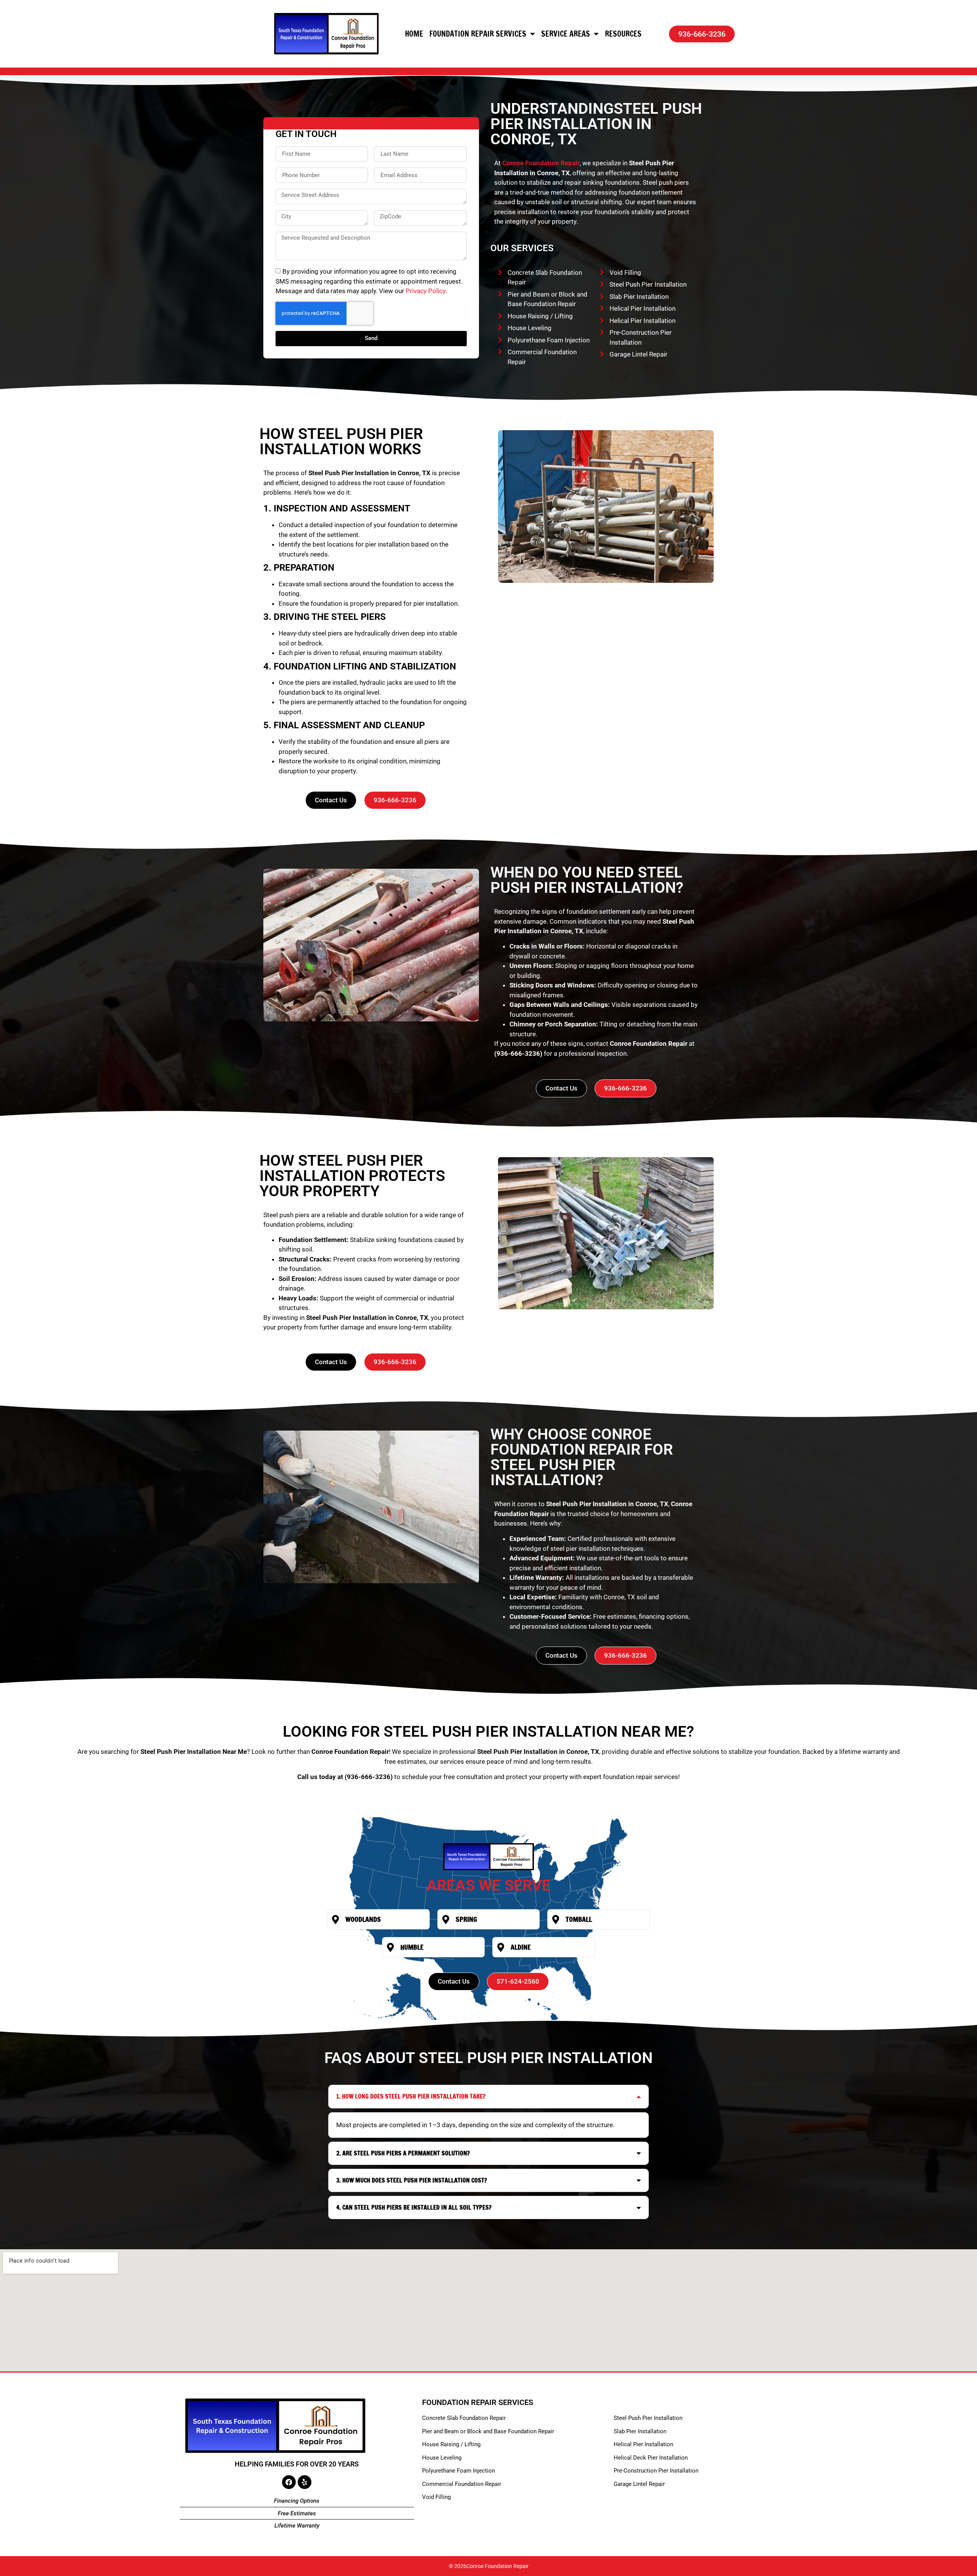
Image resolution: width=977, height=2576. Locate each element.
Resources (623, 34)
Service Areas (566, 34)
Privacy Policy (426, 291)
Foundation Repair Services (478, 34)
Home (414, 34)
